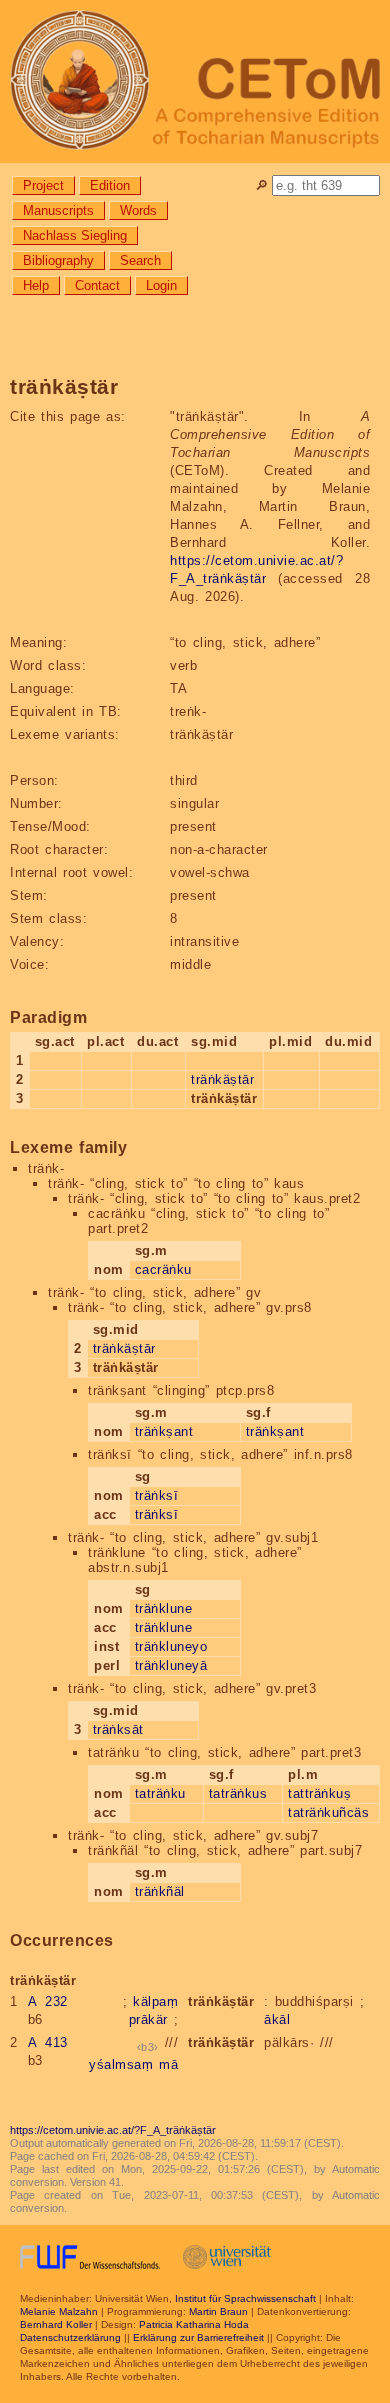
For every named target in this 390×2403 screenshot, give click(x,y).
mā (168, 2064)
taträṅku (160, 1793)
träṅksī (157, 1495)
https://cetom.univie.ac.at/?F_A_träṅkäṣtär (113, 2130)
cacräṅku (163, 1269)
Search (140, 260)
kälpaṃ (155, 2001)
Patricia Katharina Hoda (194, 2324)
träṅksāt (118, 1729)
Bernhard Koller (56, 2324)
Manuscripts (58, 210)
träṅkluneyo (171, 1646)
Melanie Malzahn (59, 2311)
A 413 (48, 2042)
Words (138, 210)
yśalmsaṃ (121, 2064)
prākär (148, 2019)
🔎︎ (261, 185)
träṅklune (164, 1608)
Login (161, 285)
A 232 (48, 2001)
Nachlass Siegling (75, 235)
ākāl (277, 2019)
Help (36, 285)
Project (43, 185)
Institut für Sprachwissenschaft (245, 2298)
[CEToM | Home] (195, 81)
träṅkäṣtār (222, 1079)
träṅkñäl (160, 1891)
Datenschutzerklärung (70, 2337)
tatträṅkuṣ (319, 1793)
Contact (97, 285)
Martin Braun (218, 2311)
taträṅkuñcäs (328, 1812)
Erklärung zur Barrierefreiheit (198, 2337)
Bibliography (58, 260)
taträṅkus (238, 1793)
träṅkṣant (164, 1431)
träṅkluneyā (171, 1665)
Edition (110, 185)
